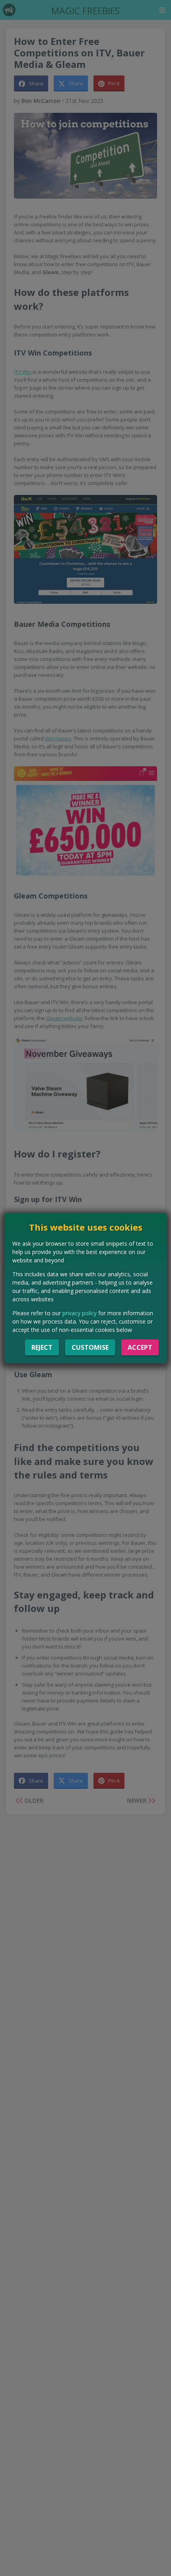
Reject (42, 1347)
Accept (140, 1347)
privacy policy (80, 1313)
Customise (90, 1347)
